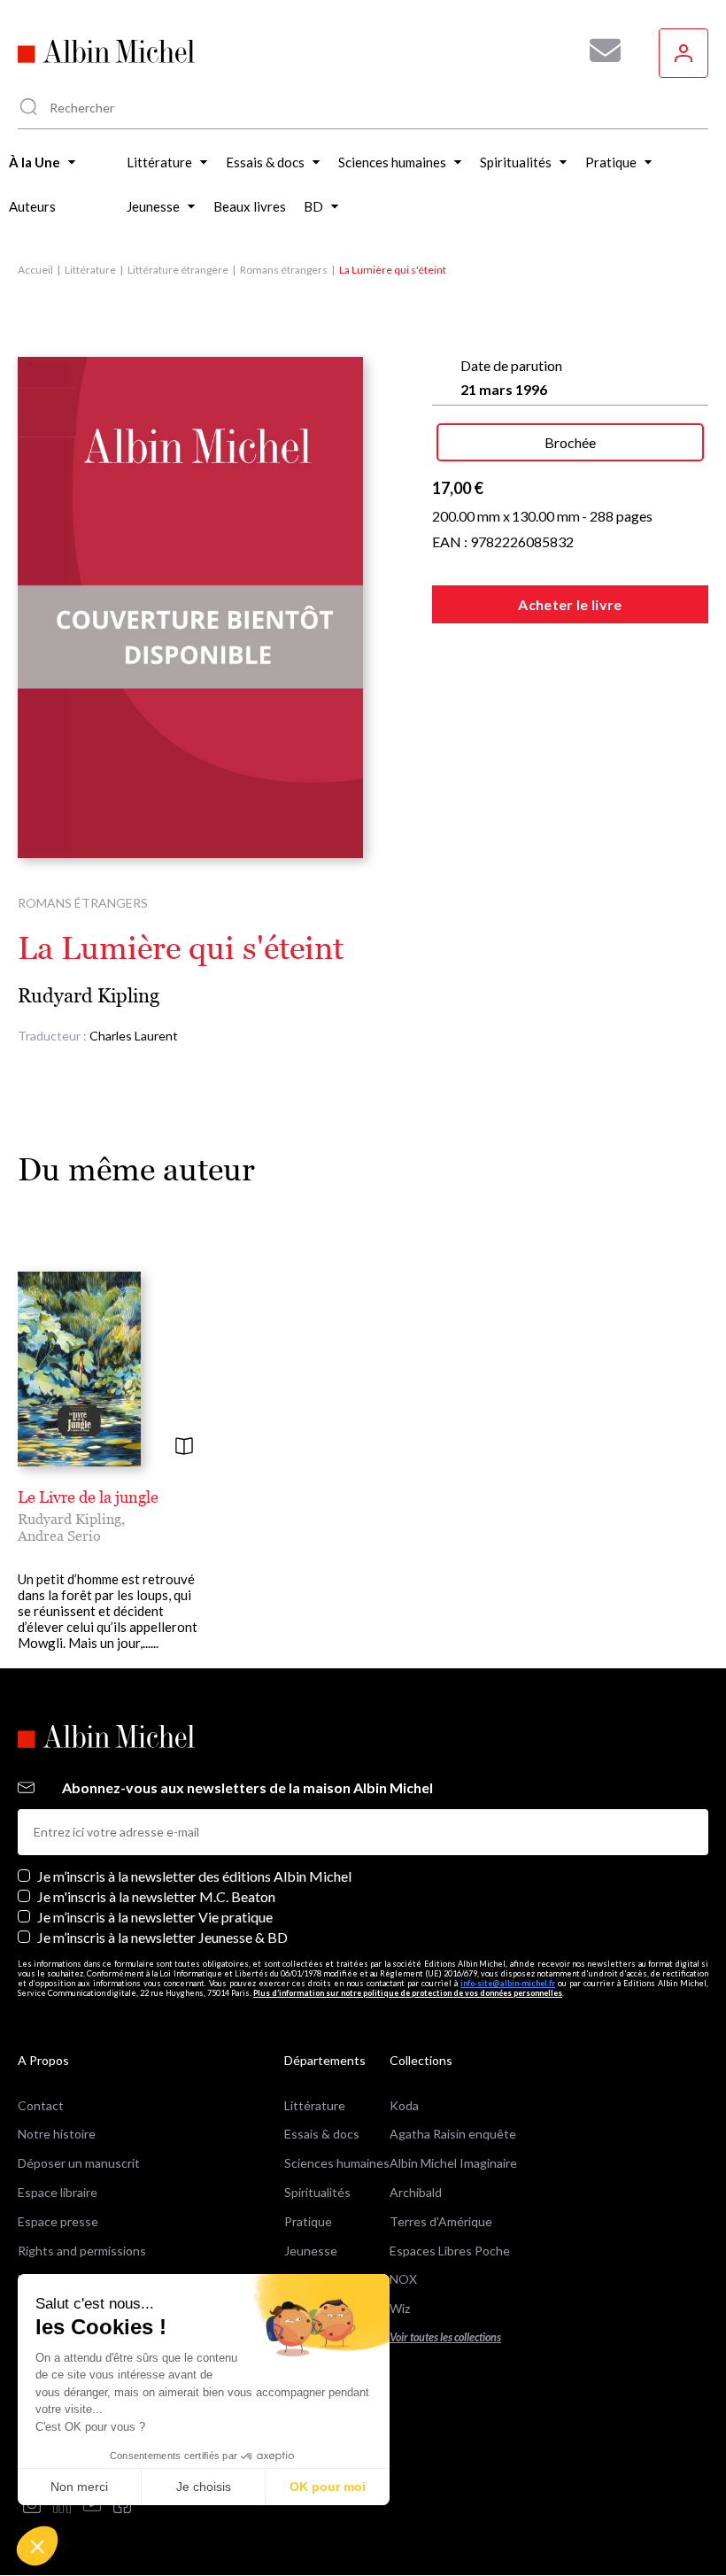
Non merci (79, 2487)
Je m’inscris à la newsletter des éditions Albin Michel (194, 1876)
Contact (41, 2105)
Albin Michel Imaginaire (453, 2163)
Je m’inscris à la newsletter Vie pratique (155, 1917)
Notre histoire (57, 2134)
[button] (37, 2546)
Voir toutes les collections (445, 2337)
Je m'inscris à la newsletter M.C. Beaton (156, 1896)
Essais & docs (322, 2134)
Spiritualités (317, 2192)
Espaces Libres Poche (450, 2251)
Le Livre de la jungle (88, 1497)
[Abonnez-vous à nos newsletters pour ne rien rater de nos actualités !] (599, 50)
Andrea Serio (59, 1536)
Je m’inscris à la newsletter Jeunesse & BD (162, 1937)
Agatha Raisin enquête (453, 2134)
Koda (404, 2105)
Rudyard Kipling (89, 996)
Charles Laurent (134, 1036)
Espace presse (58, 2221)
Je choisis (204, 2487)
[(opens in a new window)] (32, 2506)
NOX (403, 2279)
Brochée (570, 442)
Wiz (400, 2308)
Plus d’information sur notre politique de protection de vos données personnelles (408, 1993)
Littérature (90, 270)
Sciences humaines (337, 2163)
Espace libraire (58, 2192)
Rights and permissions (82, 2251)
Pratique (308, 2221)
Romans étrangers (284, 270)
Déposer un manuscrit (79, 2163)
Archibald (416, 2192)
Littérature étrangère (178, 270)
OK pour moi (328, 2487)
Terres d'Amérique (441, 2221)
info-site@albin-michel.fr (508, 1983)
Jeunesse (311, 2251)
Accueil (35, 270)
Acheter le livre (570, 604)
